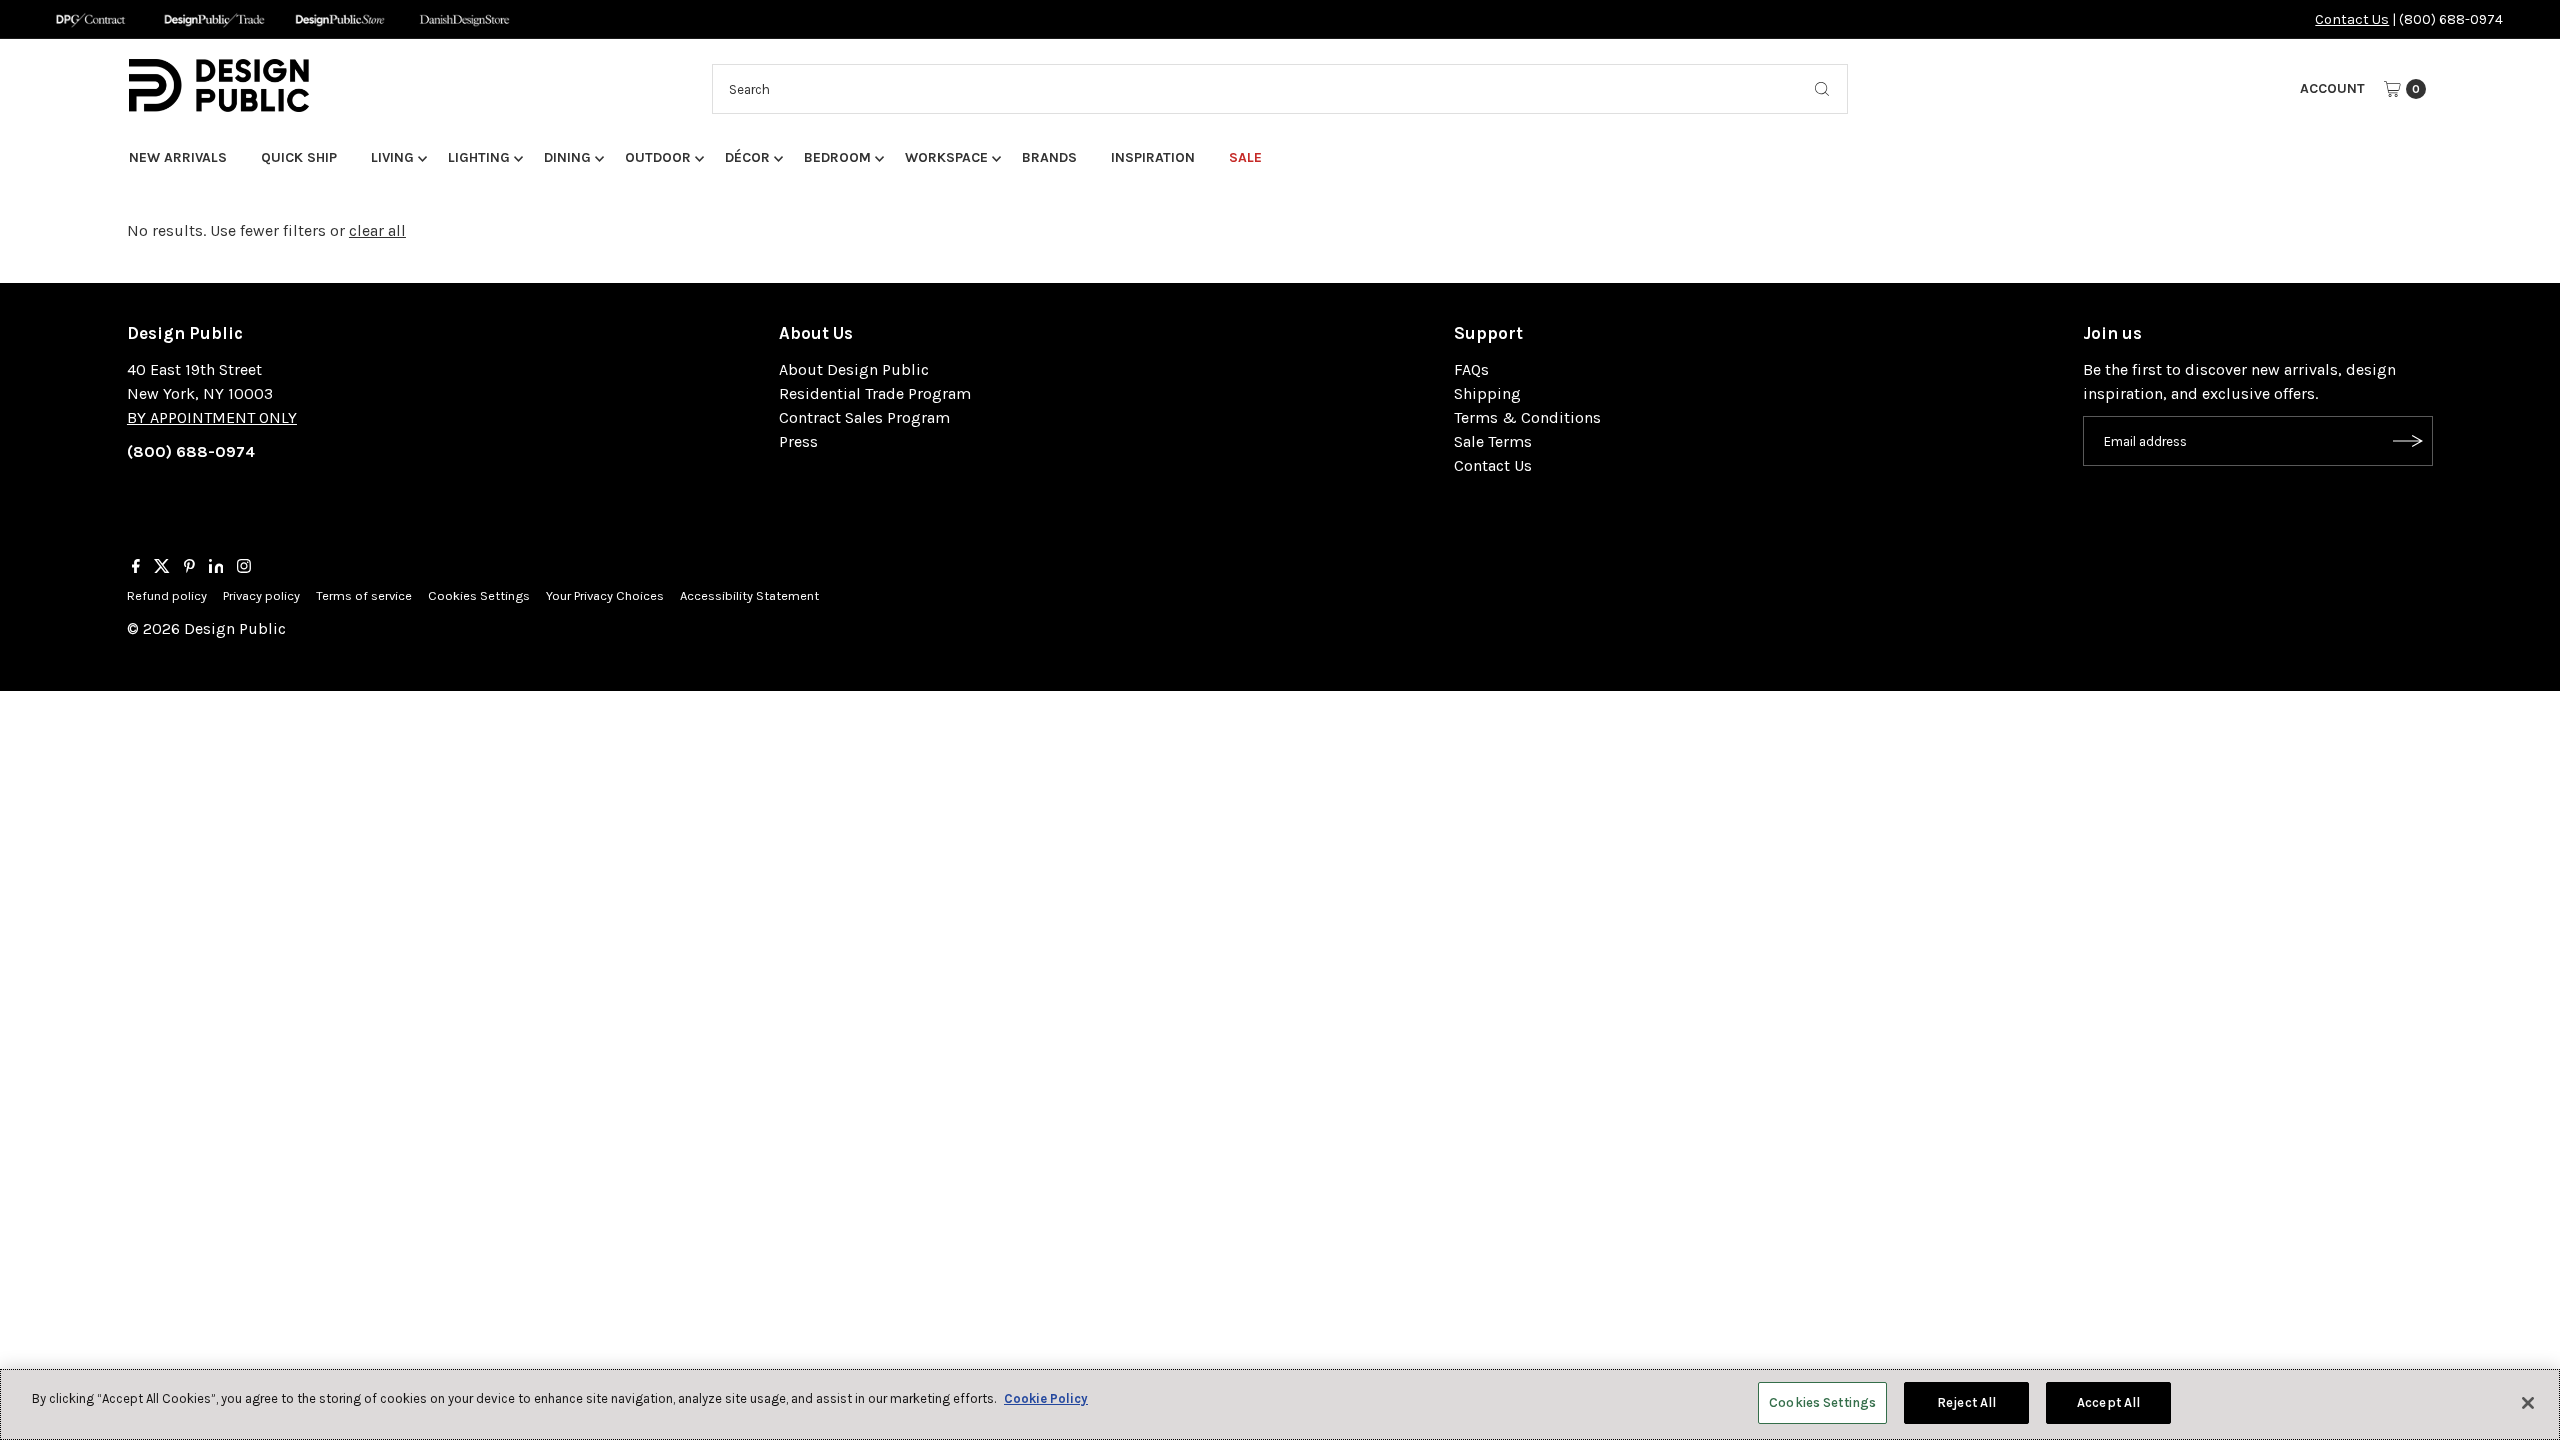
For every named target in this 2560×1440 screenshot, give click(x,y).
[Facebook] (136, 568)
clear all (377, 230)
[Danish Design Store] (464, 19)
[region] (1280, 1404)
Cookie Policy (1046, 1398)
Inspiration (1153, 157)
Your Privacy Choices (605, 595)
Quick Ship (299, 157)
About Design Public (854, 369)
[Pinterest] (189, 568)
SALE (1245, 157)
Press (798, 441)
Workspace (946, 157)
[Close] (2528, 1403)
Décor (747, 157)
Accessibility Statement (749, 595)
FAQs (1471, 369)
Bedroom (837, 157)
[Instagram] (244, 568)
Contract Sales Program (864, 417)
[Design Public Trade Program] (214, 19)
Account (2332, 88)
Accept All (2108, 1402)
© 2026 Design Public (206, 628)
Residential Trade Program (875, 393)
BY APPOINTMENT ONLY (212, 417)
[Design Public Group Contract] (89, 19)
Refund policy (167, 595)
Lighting (479, 157)
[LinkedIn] (216, 568)
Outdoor (658, 157)
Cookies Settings (479, 595)
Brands (1049, 157)
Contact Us (2352, 19)
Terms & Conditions (1527, 417)
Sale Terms (1493, 441)
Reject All (1966, 1402)
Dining (567, 157)
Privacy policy (261, 595)
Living (392, 157)
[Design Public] (339, 19)
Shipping (1487, 393)
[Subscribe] (2408, 441)
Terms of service (364, 595)
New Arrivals (178, 157)
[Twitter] (162, 568)
